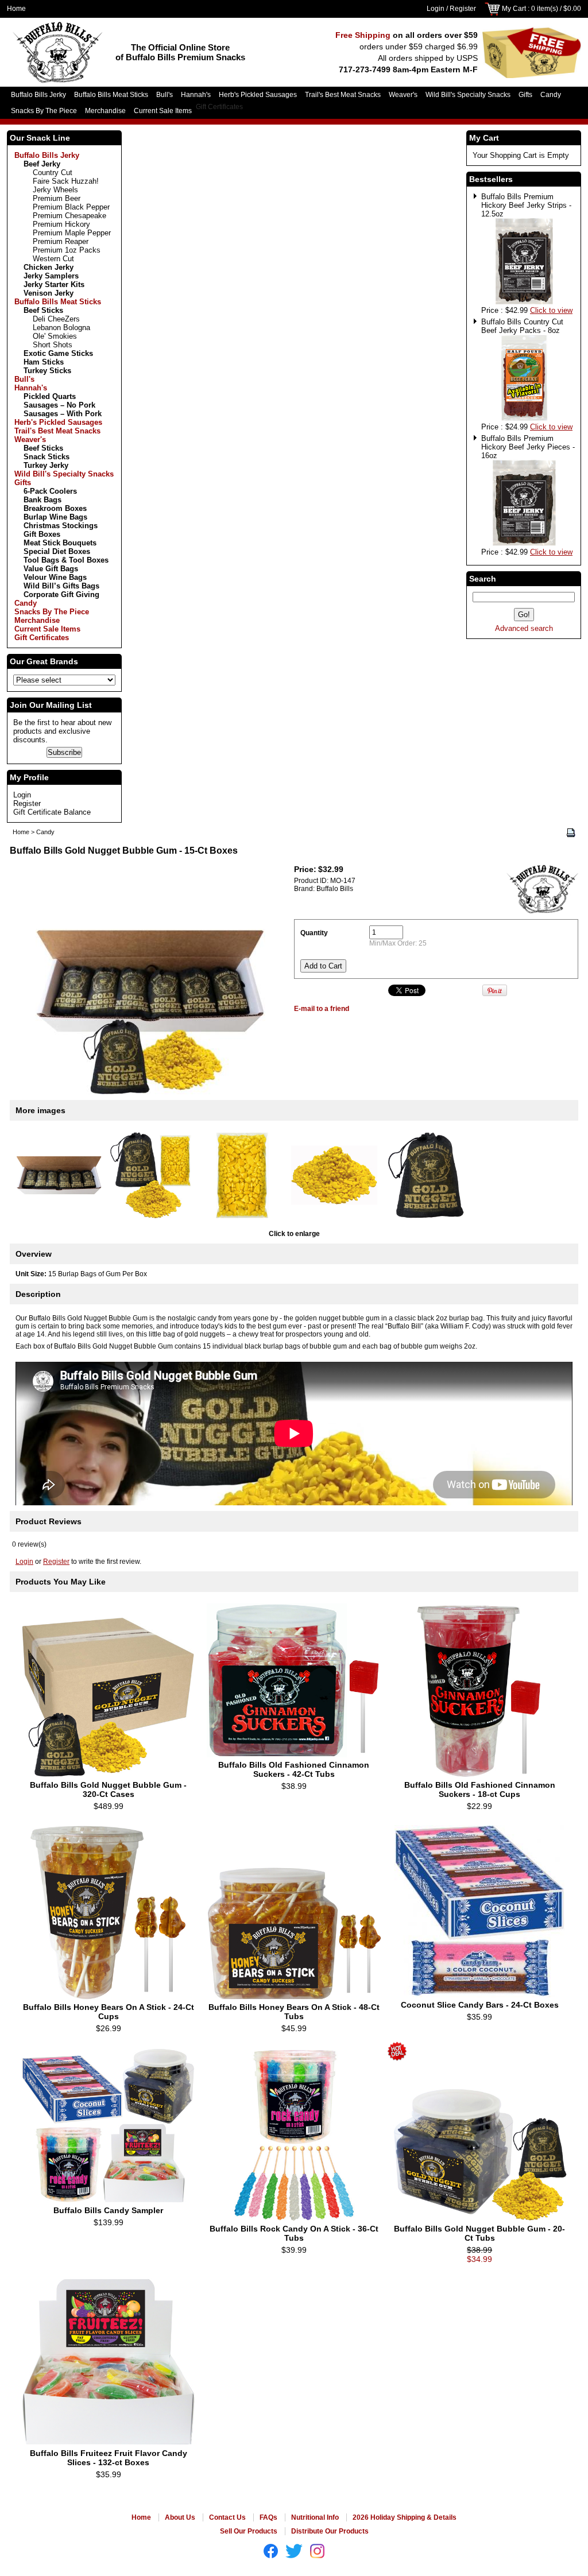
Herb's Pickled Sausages (258, 95)
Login (436, 9)
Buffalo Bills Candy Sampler (108, 2210)
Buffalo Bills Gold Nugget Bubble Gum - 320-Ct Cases (108, 1789)
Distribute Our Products (330, 2531)
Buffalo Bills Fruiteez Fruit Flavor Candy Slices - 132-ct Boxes (109, 2458)
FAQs (268, 2517)
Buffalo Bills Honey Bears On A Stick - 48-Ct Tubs (294, 2012)
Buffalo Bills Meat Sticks (111, 95)
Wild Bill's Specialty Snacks (468, 95)
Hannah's (196, 95)
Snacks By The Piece (44, 111)
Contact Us (227, 2517)
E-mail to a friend (322, 1009)
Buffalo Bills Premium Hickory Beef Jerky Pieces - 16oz (528, 447)
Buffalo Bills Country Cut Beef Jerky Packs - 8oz (522, 326)
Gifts (525, 95)
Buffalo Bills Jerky (38, 95)
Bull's (165, 95)
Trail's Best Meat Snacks (343, 95)
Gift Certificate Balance (52, 812)
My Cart (514, 9)
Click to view (551, 310)
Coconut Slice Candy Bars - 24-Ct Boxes (480, 2005)
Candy (551, 95)
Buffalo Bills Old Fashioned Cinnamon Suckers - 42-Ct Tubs (294, 1769)
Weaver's (403, 95)
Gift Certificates (219, 107)
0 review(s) (29, 1544)
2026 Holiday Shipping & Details (405, 2517)
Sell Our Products (249, 2531)
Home (16, 9)
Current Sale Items (163, 111)
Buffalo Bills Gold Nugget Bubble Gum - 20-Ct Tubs (479, 2233)
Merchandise (105, 111)
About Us (180, 2517)
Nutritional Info (315, 2517)
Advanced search (524, 628)
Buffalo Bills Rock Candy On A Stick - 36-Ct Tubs (294, 2233)
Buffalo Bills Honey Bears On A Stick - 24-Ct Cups (109, 2012)
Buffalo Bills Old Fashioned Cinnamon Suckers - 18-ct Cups (480, 1789)
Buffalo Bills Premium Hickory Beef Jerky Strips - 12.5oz (526, 205)
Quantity (314, 933)
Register (463, 9)
